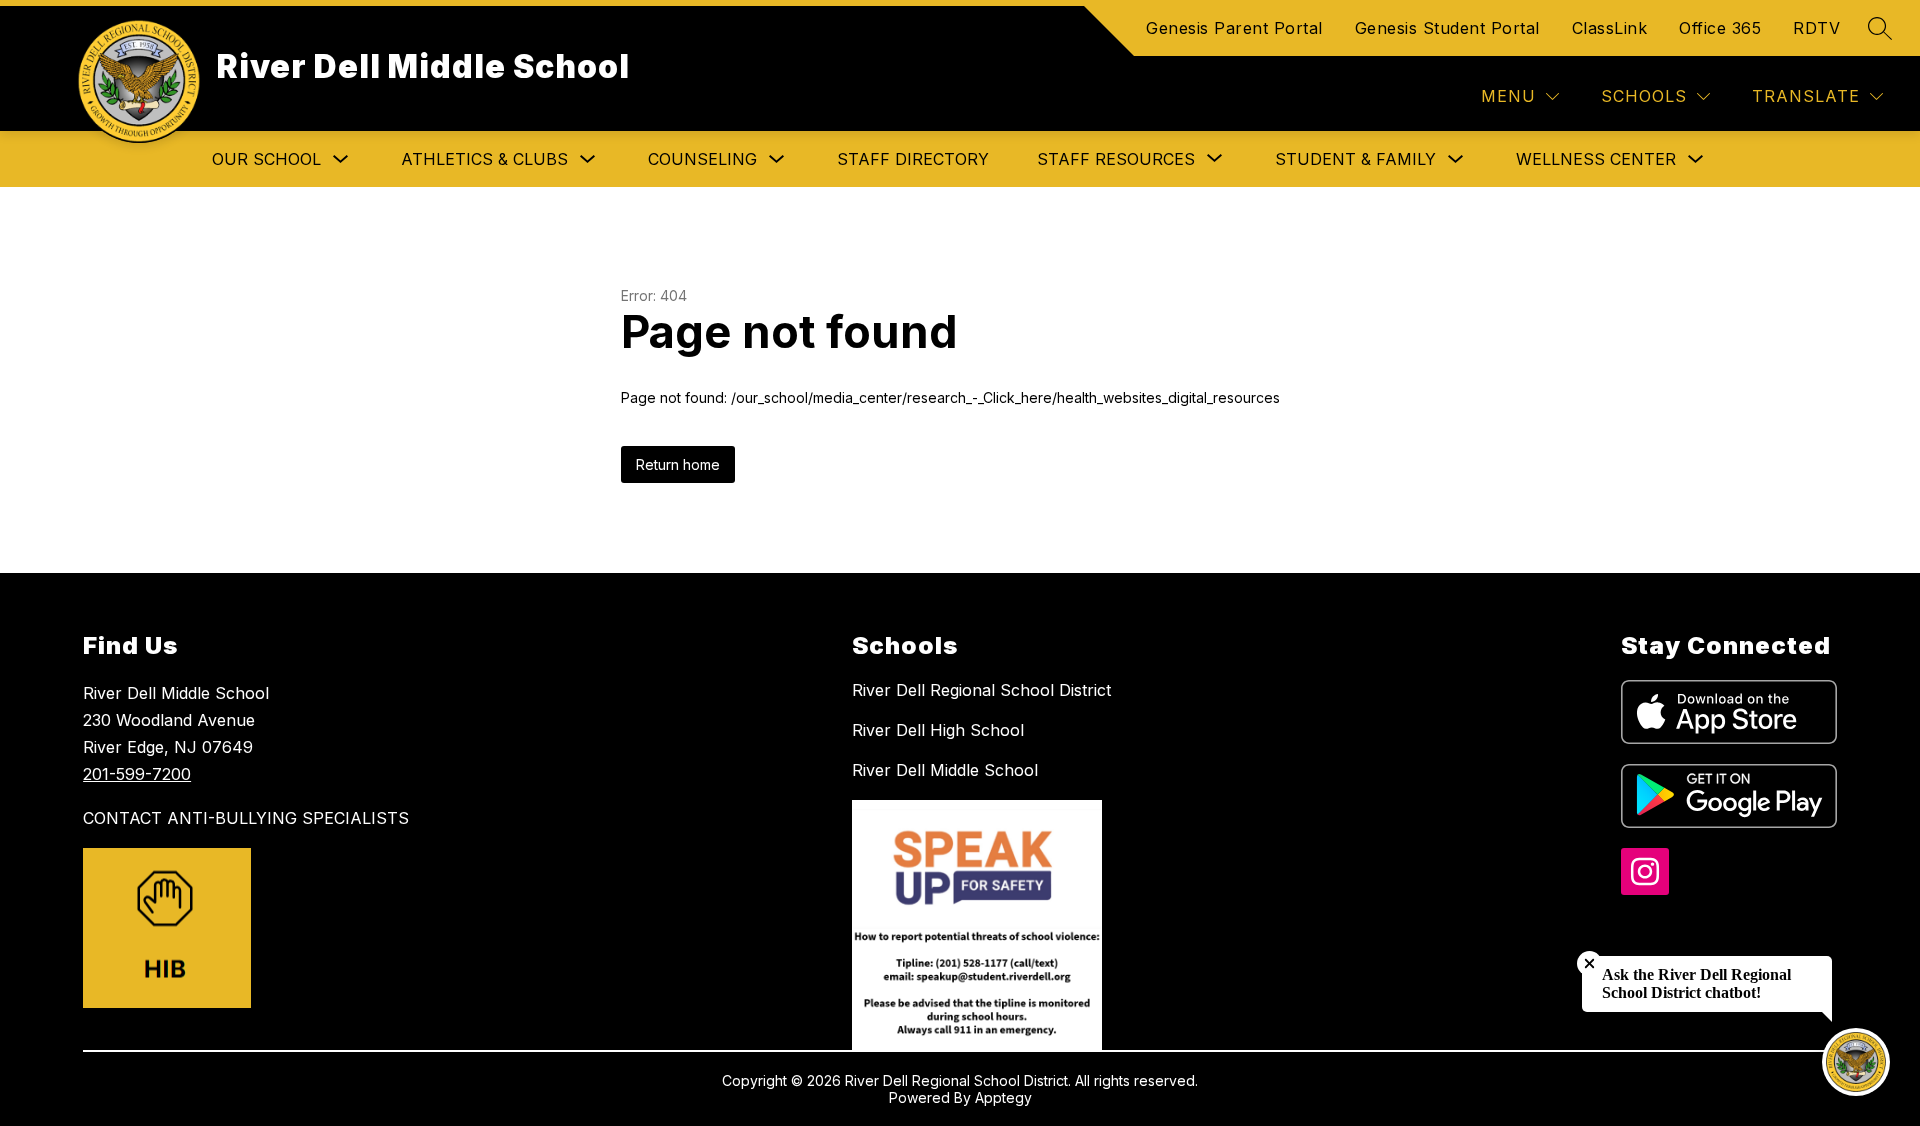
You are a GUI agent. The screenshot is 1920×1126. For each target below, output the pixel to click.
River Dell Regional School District (981, 690)
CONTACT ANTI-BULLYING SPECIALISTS (246, 818)
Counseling (702, 159)
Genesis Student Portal (1447, 28)
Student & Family (1355, 159)
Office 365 (1720, 28)
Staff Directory (913, 159)
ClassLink (1610, 28)
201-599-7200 (137, 774)
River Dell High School (938, 730)
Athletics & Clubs (484, 159)
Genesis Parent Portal (1234, 28)
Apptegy (1003, 1097)
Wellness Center (1596, 159)
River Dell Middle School (945, 770)
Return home (678, 464)
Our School (266, 159)
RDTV (1816, 28)
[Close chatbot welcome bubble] (1589, 963)
